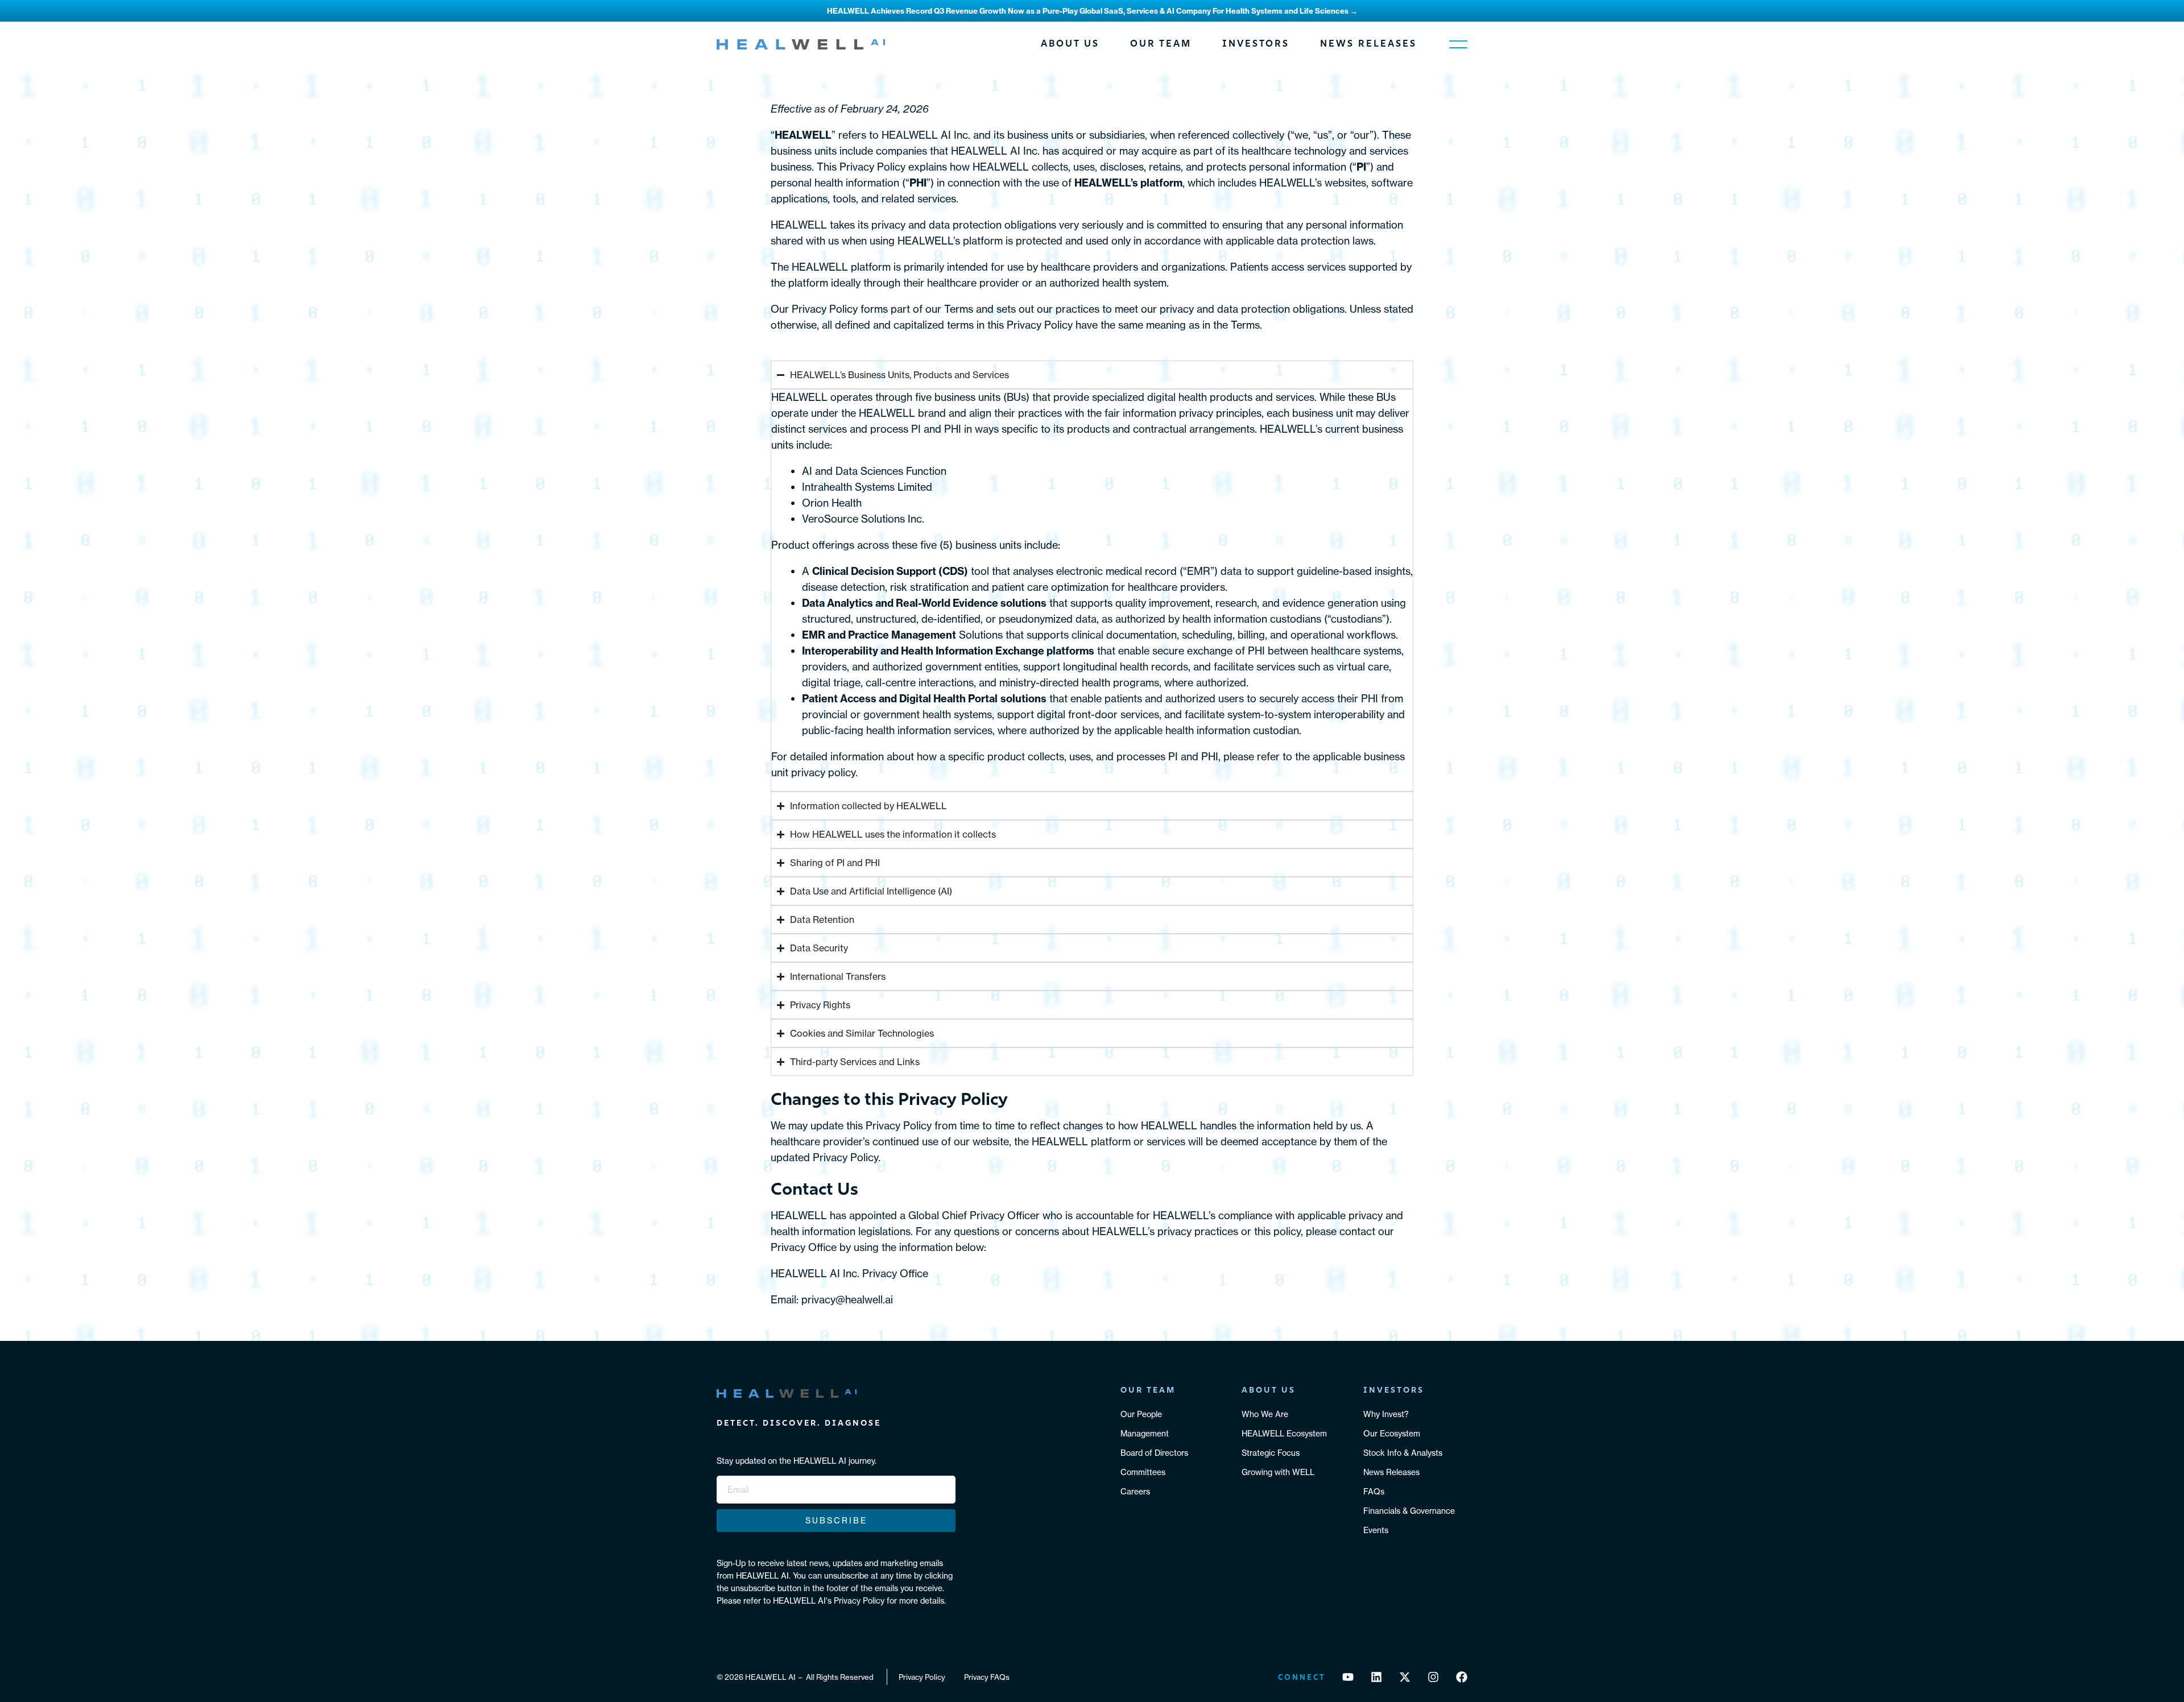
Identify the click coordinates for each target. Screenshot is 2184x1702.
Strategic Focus (1271, 1453)
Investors (1256, 44)
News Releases (1368, 44)
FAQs (1374, 1492)
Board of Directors (1154, 1453)
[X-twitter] (1405, 1677)
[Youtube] (1348, 1677)
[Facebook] (1462, 1677)
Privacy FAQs (987, 1677)
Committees (1143, 1472)
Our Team (1161, 44)
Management (1145, 1434)
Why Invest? (1386, 1414)
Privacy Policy (922, 1677)
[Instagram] (1433, 1677)
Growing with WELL (1278, 1472)
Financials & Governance (1409, 1511)
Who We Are (1265, 1414)
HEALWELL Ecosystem (1284, 1434)
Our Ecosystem (1392, 1434)
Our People (1141, 1414)
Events (1376, 1530)
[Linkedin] (1376, 1677)
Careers (1135, 1492)
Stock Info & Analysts (1403, 1453)
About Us (1070, 44)
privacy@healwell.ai (847, 1300)
